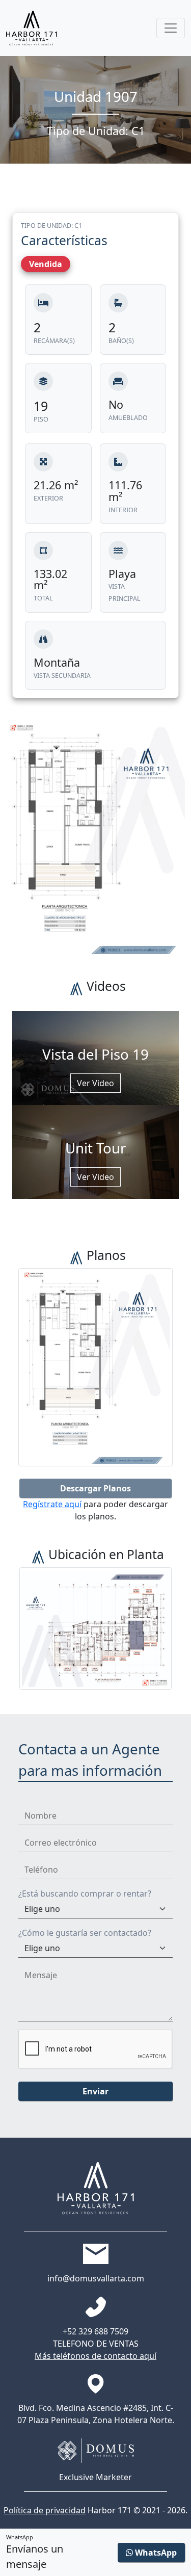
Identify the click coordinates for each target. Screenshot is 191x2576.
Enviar (95, 2091)
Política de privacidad (45, 2510)
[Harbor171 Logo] (32, 28)
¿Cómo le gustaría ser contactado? (85, 1933)
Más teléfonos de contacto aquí (95, 2356)
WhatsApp (155, 2553)
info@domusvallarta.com (96, 2278)
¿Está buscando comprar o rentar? (85, 1894)
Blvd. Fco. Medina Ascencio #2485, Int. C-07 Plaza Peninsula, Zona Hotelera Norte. (96, 2414)
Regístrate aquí (52, 1504)
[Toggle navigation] (171, 28)
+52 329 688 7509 (95, 2331)
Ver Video (95, 1083)
